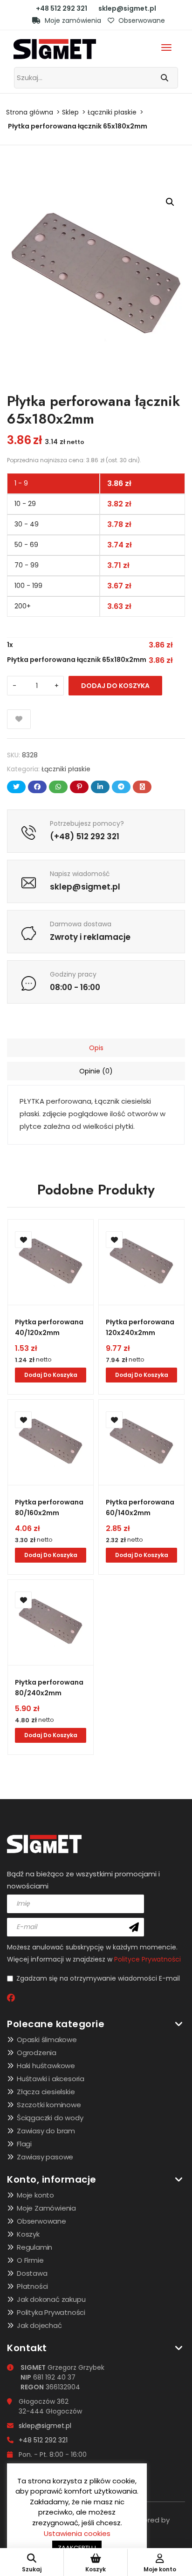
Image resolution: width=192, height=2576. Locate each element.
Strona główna (30, 112)
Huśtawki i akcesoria (51, 2079)
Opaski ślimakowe (47, 2040)
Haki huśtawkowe (46, 2066)
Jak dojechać (39, 2325)
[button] (170, 202)
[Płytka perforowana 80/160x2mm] (51, 1442)
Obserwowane (141, 20)
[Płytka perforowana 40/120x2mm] (51, 1262)
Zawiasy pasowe (45, 2157)
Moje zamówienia (72, 20)
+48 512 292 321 (62, 8)
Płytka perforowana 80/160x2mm (49, 1507)
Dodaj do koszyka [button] (51, 1375)
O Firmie (30, 2260)
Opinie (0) (96, 1071)
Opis (96, 1048)
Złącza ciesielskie (46, 2092)
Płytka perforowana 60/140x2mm (140, 1507)
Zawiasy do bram (46, 2131)
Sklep (70, 112)
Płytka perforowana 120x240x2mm (140, 1327)
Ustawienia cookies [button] (77, 2533)
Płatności (32, 2286)
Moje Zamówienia (46, 2208)
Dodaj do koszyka (115, 686)
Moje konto (35, 2195)
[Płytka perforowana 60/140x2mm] (141, 1442)
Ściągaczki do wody (50, 2118)
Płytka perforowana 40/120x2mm (49, 1327)
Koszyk (28, 2234)
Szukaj (32, 2569)
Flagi (24, 2144)
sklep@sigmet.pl (127, 8)
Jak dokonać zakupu (51, 2299)
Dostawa (32, 2273)
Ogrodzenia (37, 2053)
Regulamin (34, 2247)
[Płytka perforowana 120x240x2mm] (141, 1262)
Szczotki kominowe (49, 2105)
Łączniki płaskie (112, 112)
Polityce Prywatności (147, 1959)
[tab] (96, 1048)
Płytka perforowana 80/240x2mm (49, 1688)
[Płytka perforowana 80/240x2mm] (51, 1622)
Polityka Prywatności (51, 2312)
